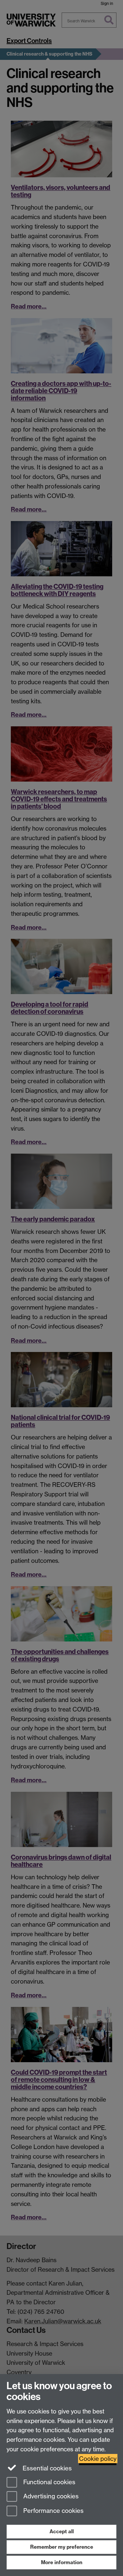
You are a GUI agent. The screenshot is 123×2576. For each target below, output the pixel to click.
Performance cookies (53, 2511)
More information (62, 2562)
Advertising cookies (50, 2497)
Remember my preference (62, 2547)
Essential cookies (46, 2468)
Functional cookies (49, 2482)
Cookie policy (98, 2459)
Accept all (62, 2531)
